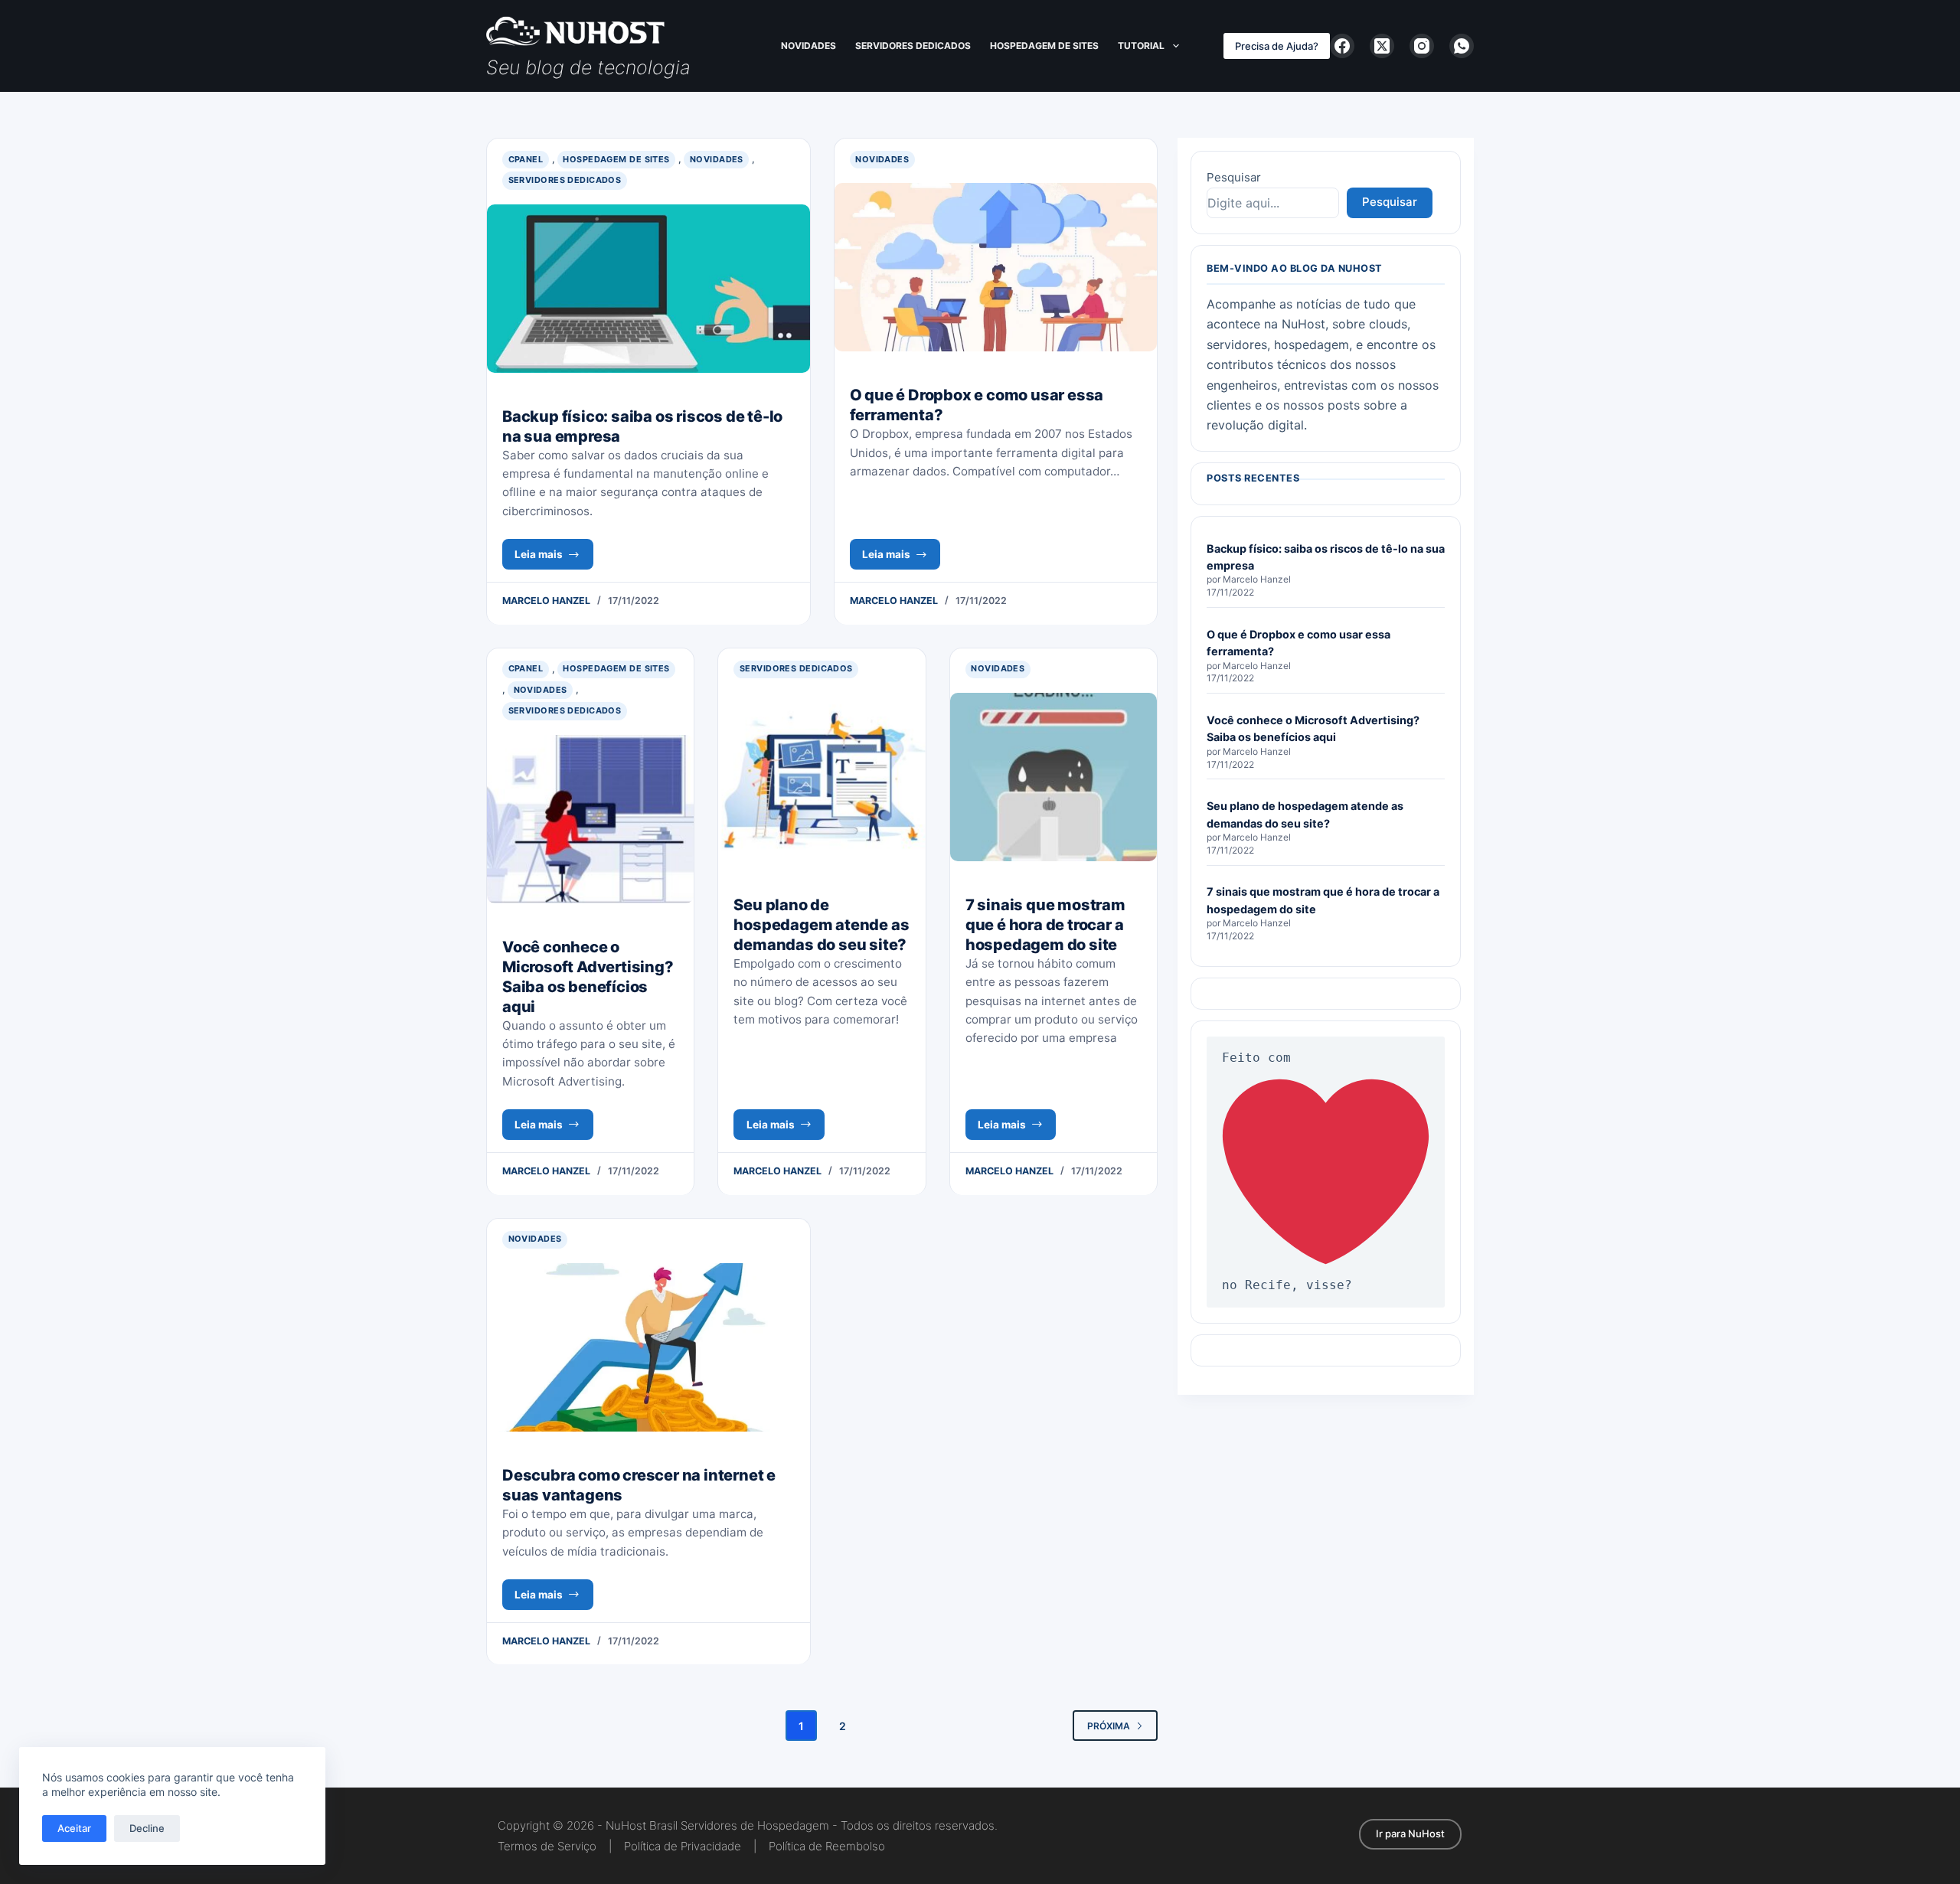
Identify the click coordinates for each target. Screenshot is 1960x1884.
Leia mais (554, 559)
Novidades (808, 46)
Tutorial (1141, 46)
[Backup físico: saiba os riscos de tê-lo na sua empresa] (648, 289)
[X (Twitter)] (1382, 46)
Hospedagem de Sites (1044, 46)
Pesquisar (1234, 177)
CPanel (526, 159)
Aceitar (74, 1828)
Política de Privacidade (683, 1846)
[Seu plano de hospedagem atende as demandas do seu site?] (822, 777)
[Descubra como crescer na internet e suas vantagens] (648, 1347)
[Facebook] (1342, 46)
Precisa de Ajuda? (1277, 46)
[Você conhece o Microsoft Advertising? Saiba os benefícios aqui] (590, 819)
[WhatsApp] (1462, 46)
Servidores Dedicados (913, 46)
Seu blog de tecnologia (588, 67)
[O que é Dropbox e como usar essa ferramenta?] (996, 267)
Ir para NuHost (1410, 1833)
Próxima (1109, 1726)
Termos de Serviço (547, 1846)
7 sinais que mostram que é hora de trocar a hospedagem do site (1045, 925)
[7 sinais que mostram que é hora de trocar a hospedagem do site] (1053, 777)
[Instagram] (1422, 46)
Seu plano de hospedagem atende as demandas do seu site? (821, 925)
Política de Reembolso (827, 1846)
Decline (147, 1828)
